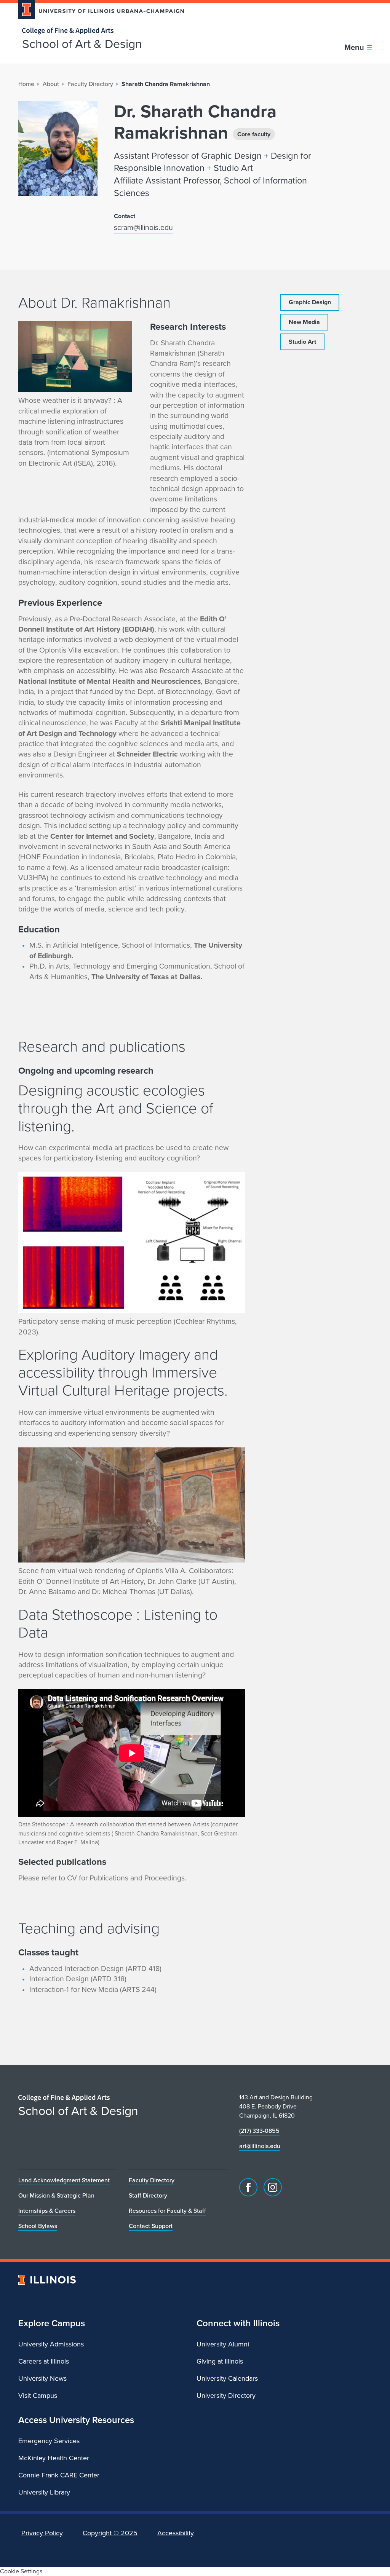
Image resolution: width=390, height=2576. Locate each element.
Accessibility (176, 2533)
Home (26, 84)
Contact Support (151, 2226)
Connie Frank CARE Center (59, 2475)
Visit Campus (38, 2396)
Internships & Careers (47, 2211)
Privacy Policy (42, 2533)
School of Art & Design (82, 44)
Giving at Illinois (220, 2361)
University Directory (226, 2396)
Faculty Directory (90, 84)
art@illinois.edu (260, 2146)
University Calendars (227, 2378)
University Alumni (223, 2344)
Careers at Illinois (44, 2361)
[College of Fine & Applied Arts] (98, 31)
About (51, 84)
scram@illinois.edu (143, 227)
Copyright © (110, 2533)
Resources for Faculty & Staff (167, 2211)
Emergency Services (49, 2441)
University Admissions (51, 2344)
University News (42, 2378)
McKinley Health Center (54, 2458)
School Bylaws (38, 2226)
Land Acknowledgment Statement (64, 2180)
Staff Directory (148, 2195)
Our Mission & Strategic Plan (56, 2195)
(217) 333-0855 (259, 2131)
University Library (44, 2492)
